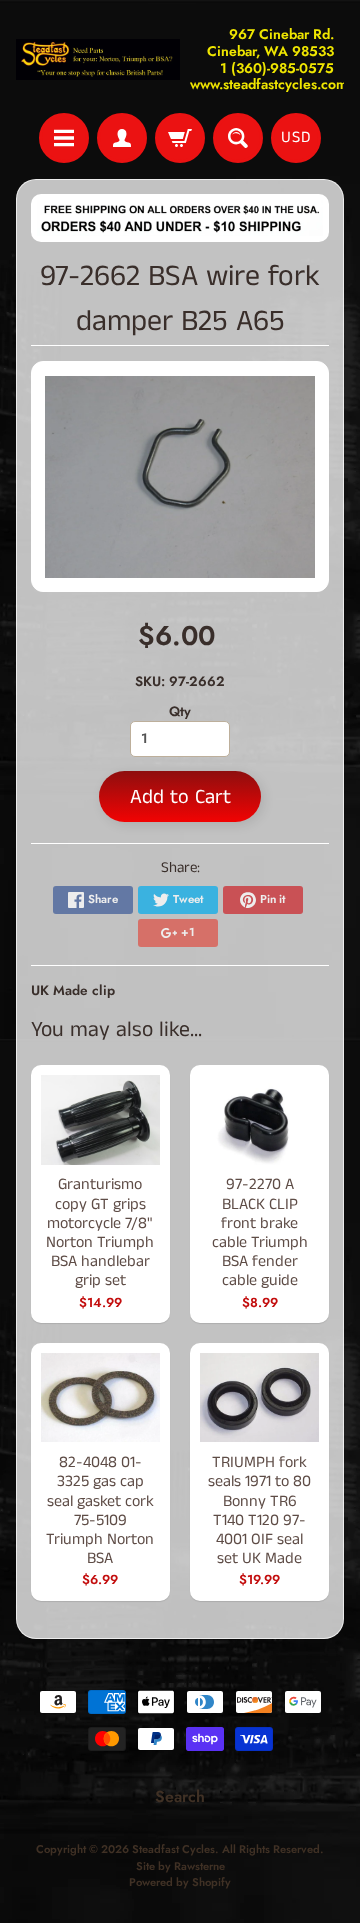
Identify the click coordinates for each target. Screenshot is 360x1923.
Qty (180, 711)
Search (180, 1796)
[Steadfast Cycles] (98, 59)
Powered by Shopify (180, 1882)
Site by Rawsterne (180, 1866)
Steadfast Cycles (173, 1849)
